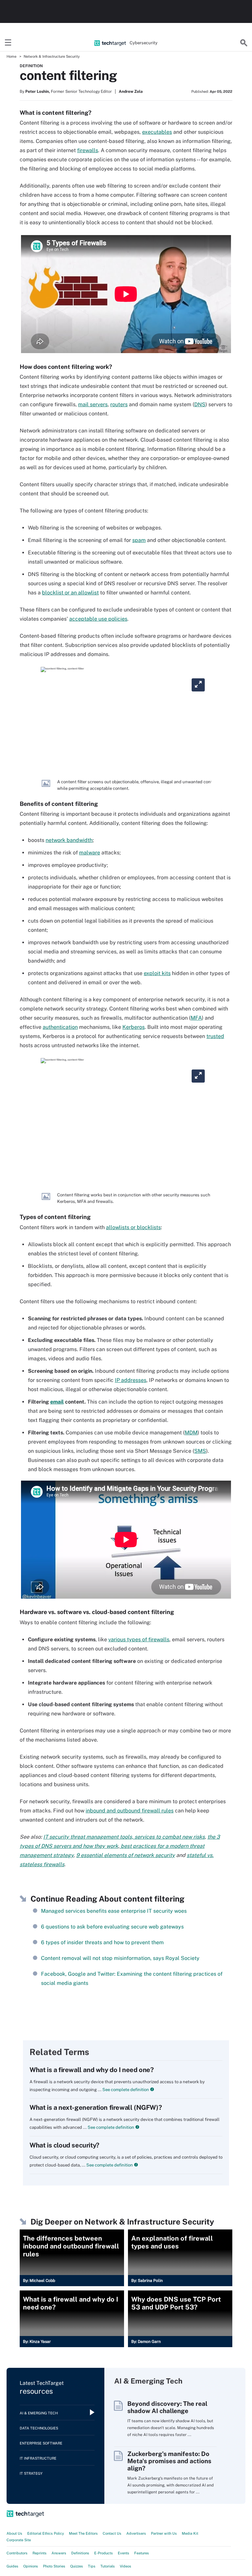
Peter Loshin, (38, 91)
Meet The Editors (83, 2533)
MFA (196, 1018)
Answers (59, 2553)
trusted (215, 1036)
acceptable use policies (98, 619)
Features (142, 2553)
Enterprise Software (41, 2443)
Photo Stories (54, 2566)
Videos (126, 2566)
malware (90, 853)
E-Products (104, 2553)
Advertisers (136, 2533)
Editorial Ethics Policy (46, 2533)
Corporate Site (19, 2540)
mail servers (93, 404)
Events (124, 2553)
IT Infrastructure (38, 2458)
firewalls (88, 150)
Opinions (31, 2566)
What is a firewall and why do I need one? (92, 2070)
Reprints (40, 2553)
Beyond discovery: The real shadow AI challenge (167, 2407)
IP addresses (131, 1380)
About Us (14, 2533)
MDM (191, 1433)
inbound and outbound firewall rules (130, 1811)
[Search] (244, 43)
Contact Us (112, 2533)
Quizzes (77, 2566)
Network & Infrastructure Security (52, 56)
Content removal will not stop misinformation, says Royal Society (120, 1958)
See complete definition (125, 2090)
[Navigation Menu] (8, 43)
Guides (12, 2566)
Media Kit (190, 2533)
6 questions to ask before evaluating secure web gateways (112, 1927)
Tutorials (108, 2566)
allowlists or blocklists (133, 1227)
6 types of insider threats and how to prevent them (102, 1942)
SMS (200, 1451)
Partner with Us (164, 2533)
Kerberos (134, 1027)
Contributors (17, 2553)
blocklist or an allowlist (70, 593)
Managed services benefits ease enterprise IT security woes (114, 1911)
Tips (92, 2566)
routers (119, 404)
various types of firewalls (139, 1639)
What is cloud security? (64, 2145)
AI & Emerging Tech (39, 2413)
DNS (200, 404)
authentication (60, 1027)
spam (139, 540)
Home (11, 56)
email (57, 1402)
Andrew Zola (131, 91)
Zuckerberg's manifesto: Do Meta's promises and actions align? (169, 2461)
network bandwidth (69, 840)
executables (157, 132)
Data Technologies (39, 2428)
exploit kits (157, 973)
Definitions (80, 2553)
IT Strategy (31, 2473)
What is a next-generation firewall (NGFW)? (96, 2107)
